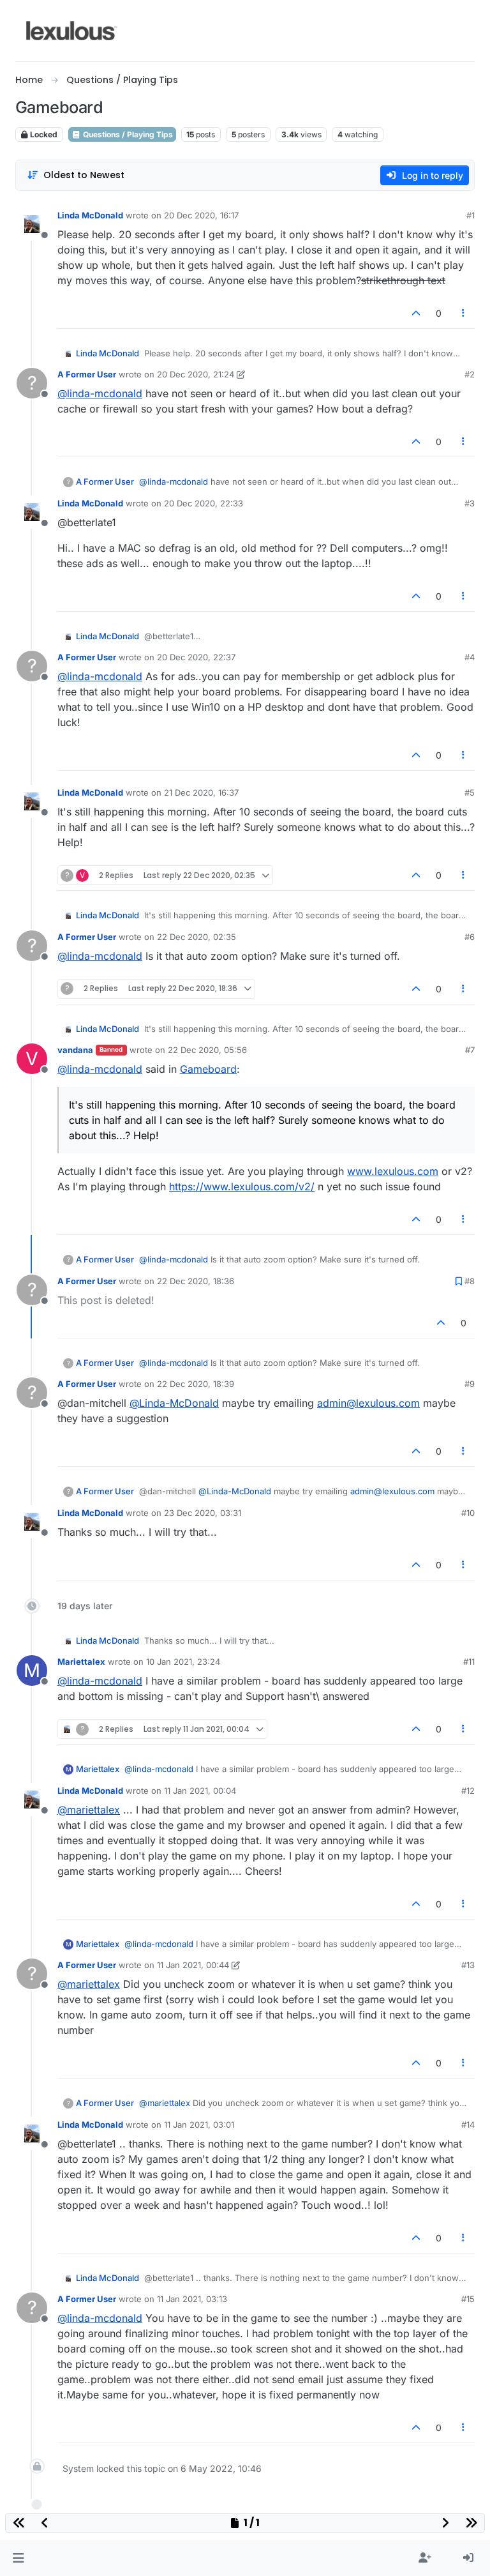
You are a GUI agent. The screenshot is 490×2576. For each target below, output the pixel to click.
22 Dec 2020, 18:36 (196, 1281)
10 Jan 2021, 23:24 (183, 1662)
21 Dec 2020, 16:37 (201, 792)
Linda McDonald (90, 215)
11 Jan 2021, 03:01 (199, 2125)
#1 (471, 215)
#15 (468, 2299)
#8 (470, 1281)
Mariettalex (81, 1662)
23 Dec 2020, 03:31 (203, 1513)
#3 (470, 503)
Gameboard (208, 1069)
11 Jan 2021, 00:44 (193, 1965)
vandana (75, 1050)
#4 (470, 657)
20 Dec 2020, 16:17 (201, 215)
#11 (469, 1662)
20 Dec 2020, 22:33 (204, 503)
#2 (470, 374)
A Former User (87, 374)
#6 (470, 937)
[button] (18, 2558)
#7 (470, 1050)
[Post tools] (464, 313)
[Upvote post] (416, 313)
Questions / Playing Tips (127, 134)
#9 (470, 1384)
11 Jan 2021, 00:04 (200, 1791)
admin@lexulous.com (368, 1403)
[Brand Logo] (72, 31)
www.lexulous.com (393, 1171)
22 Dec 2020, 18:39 (196, 1384)
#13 (468, 1965)
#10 (468, 1513)
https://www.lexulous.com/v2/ (242, 1186)
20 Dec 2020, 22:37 (196, 657)
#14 (468, 2125)
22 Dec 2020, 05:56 (207, 1050)
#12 (468, 1791)
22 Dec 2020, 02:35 (197, 937)
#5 (470, 792)
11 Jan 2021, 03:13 (192, 2299)
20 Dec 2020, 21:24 (196, 374)
